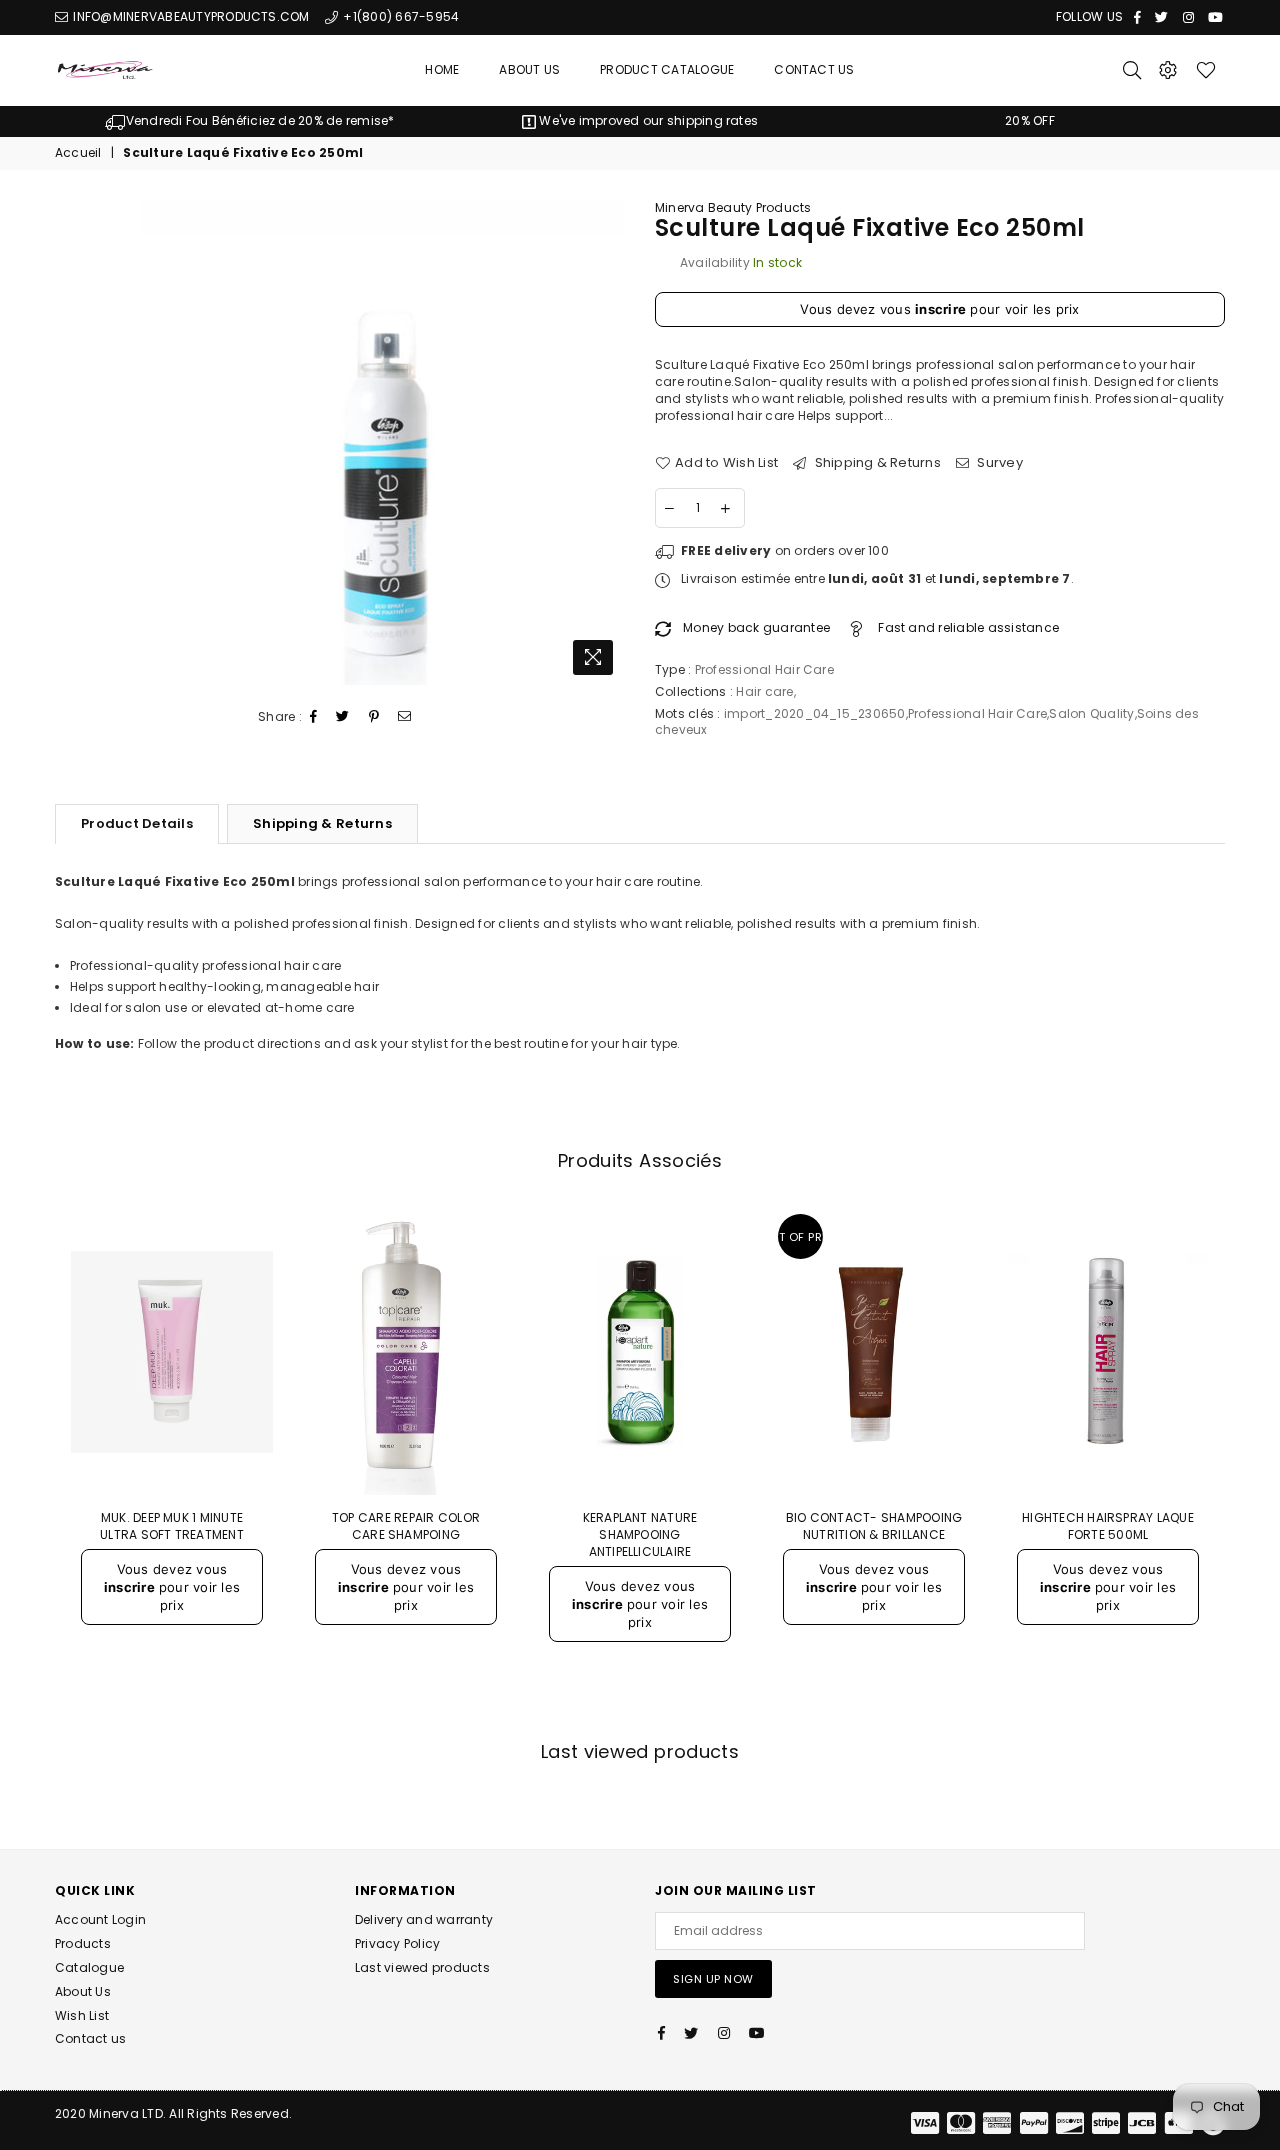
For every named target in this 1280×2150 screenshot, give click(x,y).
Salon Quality (1091, 713)
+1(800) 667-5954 (399, 16)
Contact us (90, 2038)
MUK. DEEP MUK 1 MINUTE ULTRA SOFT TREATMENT (172, 1526)
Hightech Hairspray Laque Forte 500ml (1108, 1526)
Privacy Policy (397, 1943)
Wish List (82, 2015)
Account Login (100, 1919)
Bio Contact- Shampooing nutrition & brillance (874, 1526)
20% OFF (1030, 120)
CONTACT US (814, 69)
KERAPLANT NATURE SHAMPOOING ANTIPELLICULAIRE (640, 1534)
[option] (250, 121)
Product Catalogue (667, 69)
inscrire (940, 309)
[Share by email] (405, 717)
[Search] (1132, 70)
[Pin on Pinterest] (374, 717)
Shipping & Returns (876, 463)
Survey (998, 463)
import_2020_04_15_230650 (815, 713)
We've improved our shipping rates (647, 120)
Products (83, 1943)
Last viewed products (422, 1967)
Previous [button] (32, 1463)
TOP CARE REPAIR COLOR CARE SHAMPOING (406, 1526)
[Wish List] (1206, 70)
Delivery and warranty (424, 1919)
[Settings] (1168, 70)
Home (442, 69)
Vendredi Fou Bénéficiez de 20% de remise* (260, 120)
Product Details (137, 823)
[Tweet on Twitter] (343, 717)
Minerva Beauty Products (733, 207)
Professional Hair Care (977, 713)
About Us (529, 69)
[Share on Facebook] (314, 717)
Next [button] (1247, 1463)
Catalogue (89, 1967)
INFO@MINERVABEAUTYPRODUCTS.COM (189, 16)
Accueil (78, 153)
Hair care (764, 691)
